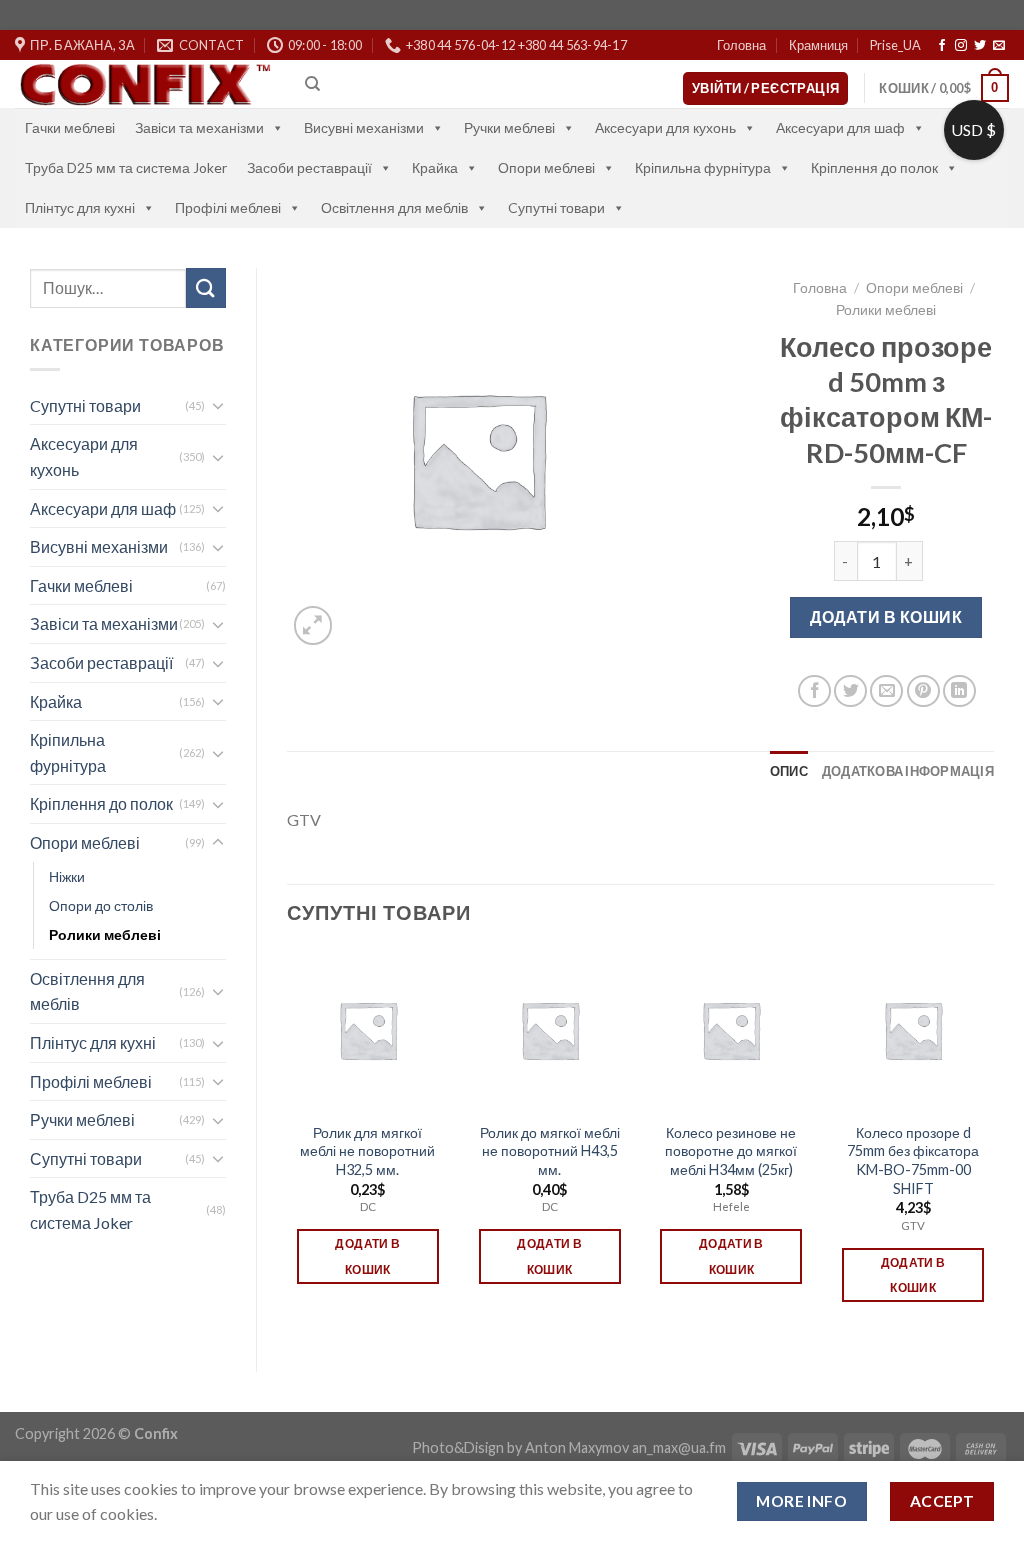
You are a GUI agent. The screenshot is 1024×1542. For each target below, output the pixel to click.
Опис (789, 771)
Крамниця (818, 45)
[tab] (789, 771)
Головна (741, 45)
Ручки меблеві (509, 127)
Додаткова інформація (908, 771)
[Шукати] (206, 287)
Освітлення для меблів (394, 207)
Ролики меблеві (105, 934)
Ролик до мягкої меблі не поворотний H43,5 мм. (550, 1151)
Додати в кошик (886, 616)
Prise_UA (895, 45)
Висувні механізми (364, 127)
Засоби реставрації (309, 167)
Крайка (435, 167)
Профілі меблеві (228, 207)
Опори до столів (101, 905)
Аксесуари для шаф (840, 127)
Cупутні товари (556, 207)
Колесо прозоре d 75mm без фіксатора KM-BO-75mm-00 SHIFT (913, 1160)
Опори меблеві (546, 167)
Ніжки (67, 876)
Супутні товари (86, 1158)
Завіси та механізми (199, 127)
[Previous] (288, 1144)
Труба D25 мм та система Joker (126, 167)
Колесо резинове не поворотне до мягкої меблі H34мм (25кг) (731, 1151)
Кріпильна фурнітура (703, 167)
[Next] (993, 1144)
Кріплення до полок (874, 167)
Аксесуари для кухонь (665, 127)
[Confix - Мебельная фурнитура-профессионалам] (145, 84)
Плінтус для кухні (80, 207)
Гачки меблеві (70, 127)
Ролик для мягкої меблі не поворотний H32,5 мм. (367, 1151)
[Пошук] (312, 84)
